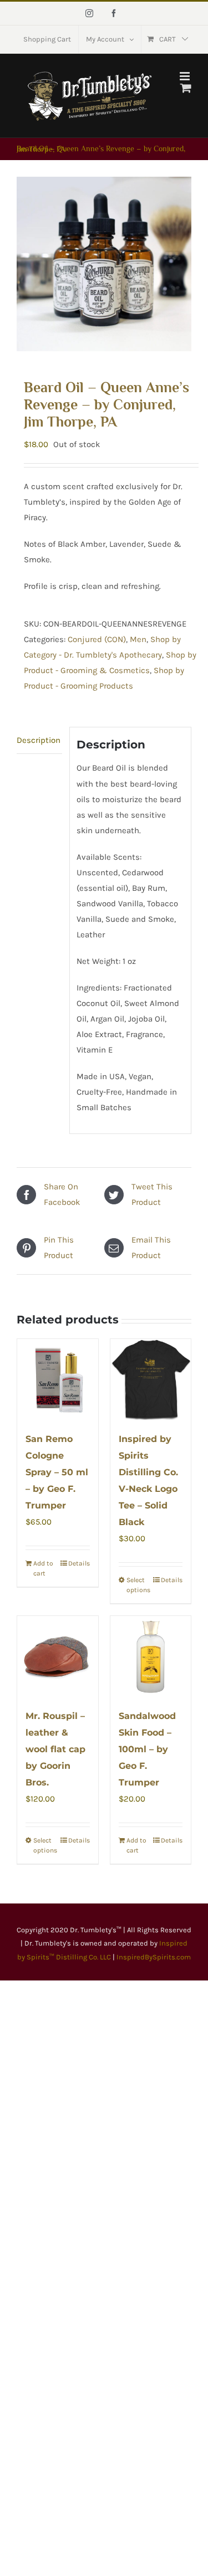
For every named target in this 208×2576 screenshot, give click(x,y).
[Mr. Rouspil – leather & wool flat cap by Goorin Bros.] (58, 1656)
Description (39, 740)
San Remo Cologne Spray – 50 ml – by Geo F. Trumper (57, 1472)
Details (79, 1563)
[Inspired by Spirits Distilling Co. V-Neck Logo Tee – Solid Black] (151, 1379)
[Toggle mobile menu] (186, 76)
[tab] (39, 740)
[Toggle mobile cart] (186, 88)
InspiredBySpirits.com (154, 1957)
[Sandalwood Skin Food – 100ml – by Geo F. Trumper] (151, 1656)
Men (138, 639)
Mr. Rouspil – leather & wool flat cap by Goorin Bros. (55, 1749)
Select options (138, 1585)
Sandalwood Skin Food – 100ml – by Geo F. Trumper (147, 1749)
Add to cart (43, 1568)
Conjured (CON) (97, 639)
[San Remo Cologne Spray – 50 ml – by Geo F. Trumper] (58, 1379)
